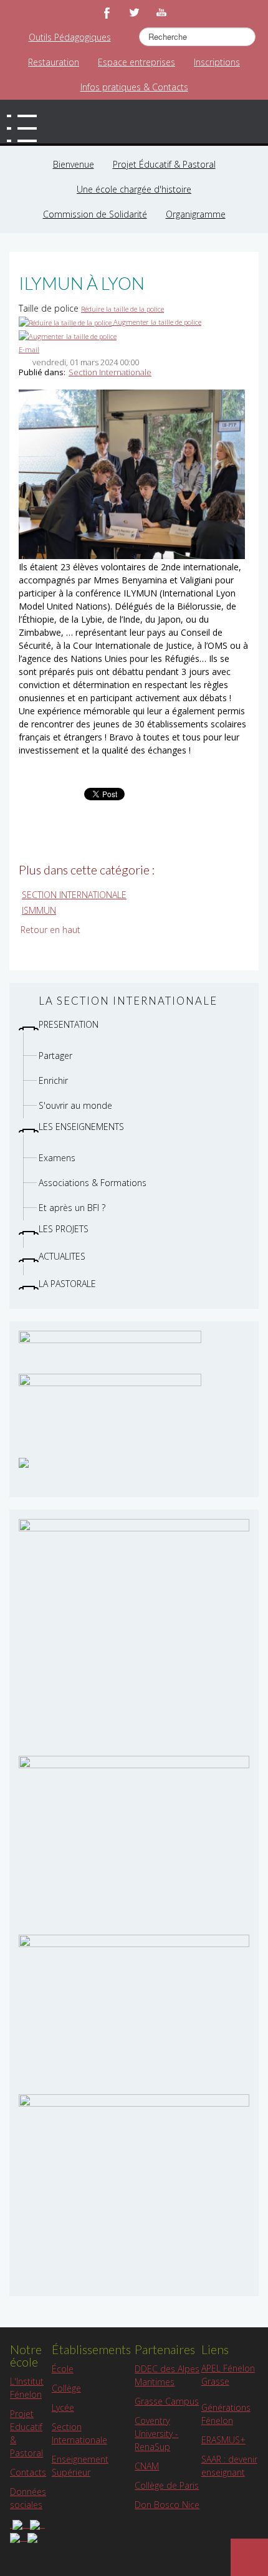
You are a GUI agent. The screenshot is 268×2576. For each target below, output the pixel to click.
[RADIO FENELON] (24, 1506)
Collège (66, 2432)
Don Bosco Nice (167, 2548)
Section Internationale (110, 416)
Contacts (28, 2516)
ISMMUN (39, 954)
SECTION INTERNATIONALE (74, 938)
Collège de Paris (167, 2529)
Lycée (63, 2451)
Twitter (134, 12)
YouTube (161, 12)
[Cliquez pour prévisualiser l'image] (132, 517)
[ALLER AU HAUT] (249, 2557)
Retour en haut (50, 973)
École (63, 2412)
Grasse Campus (167, 2445)
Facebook (107, 12)
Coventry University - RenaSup (156, 2477)
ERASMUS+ (223, 2483)
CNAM (147, 2510)
